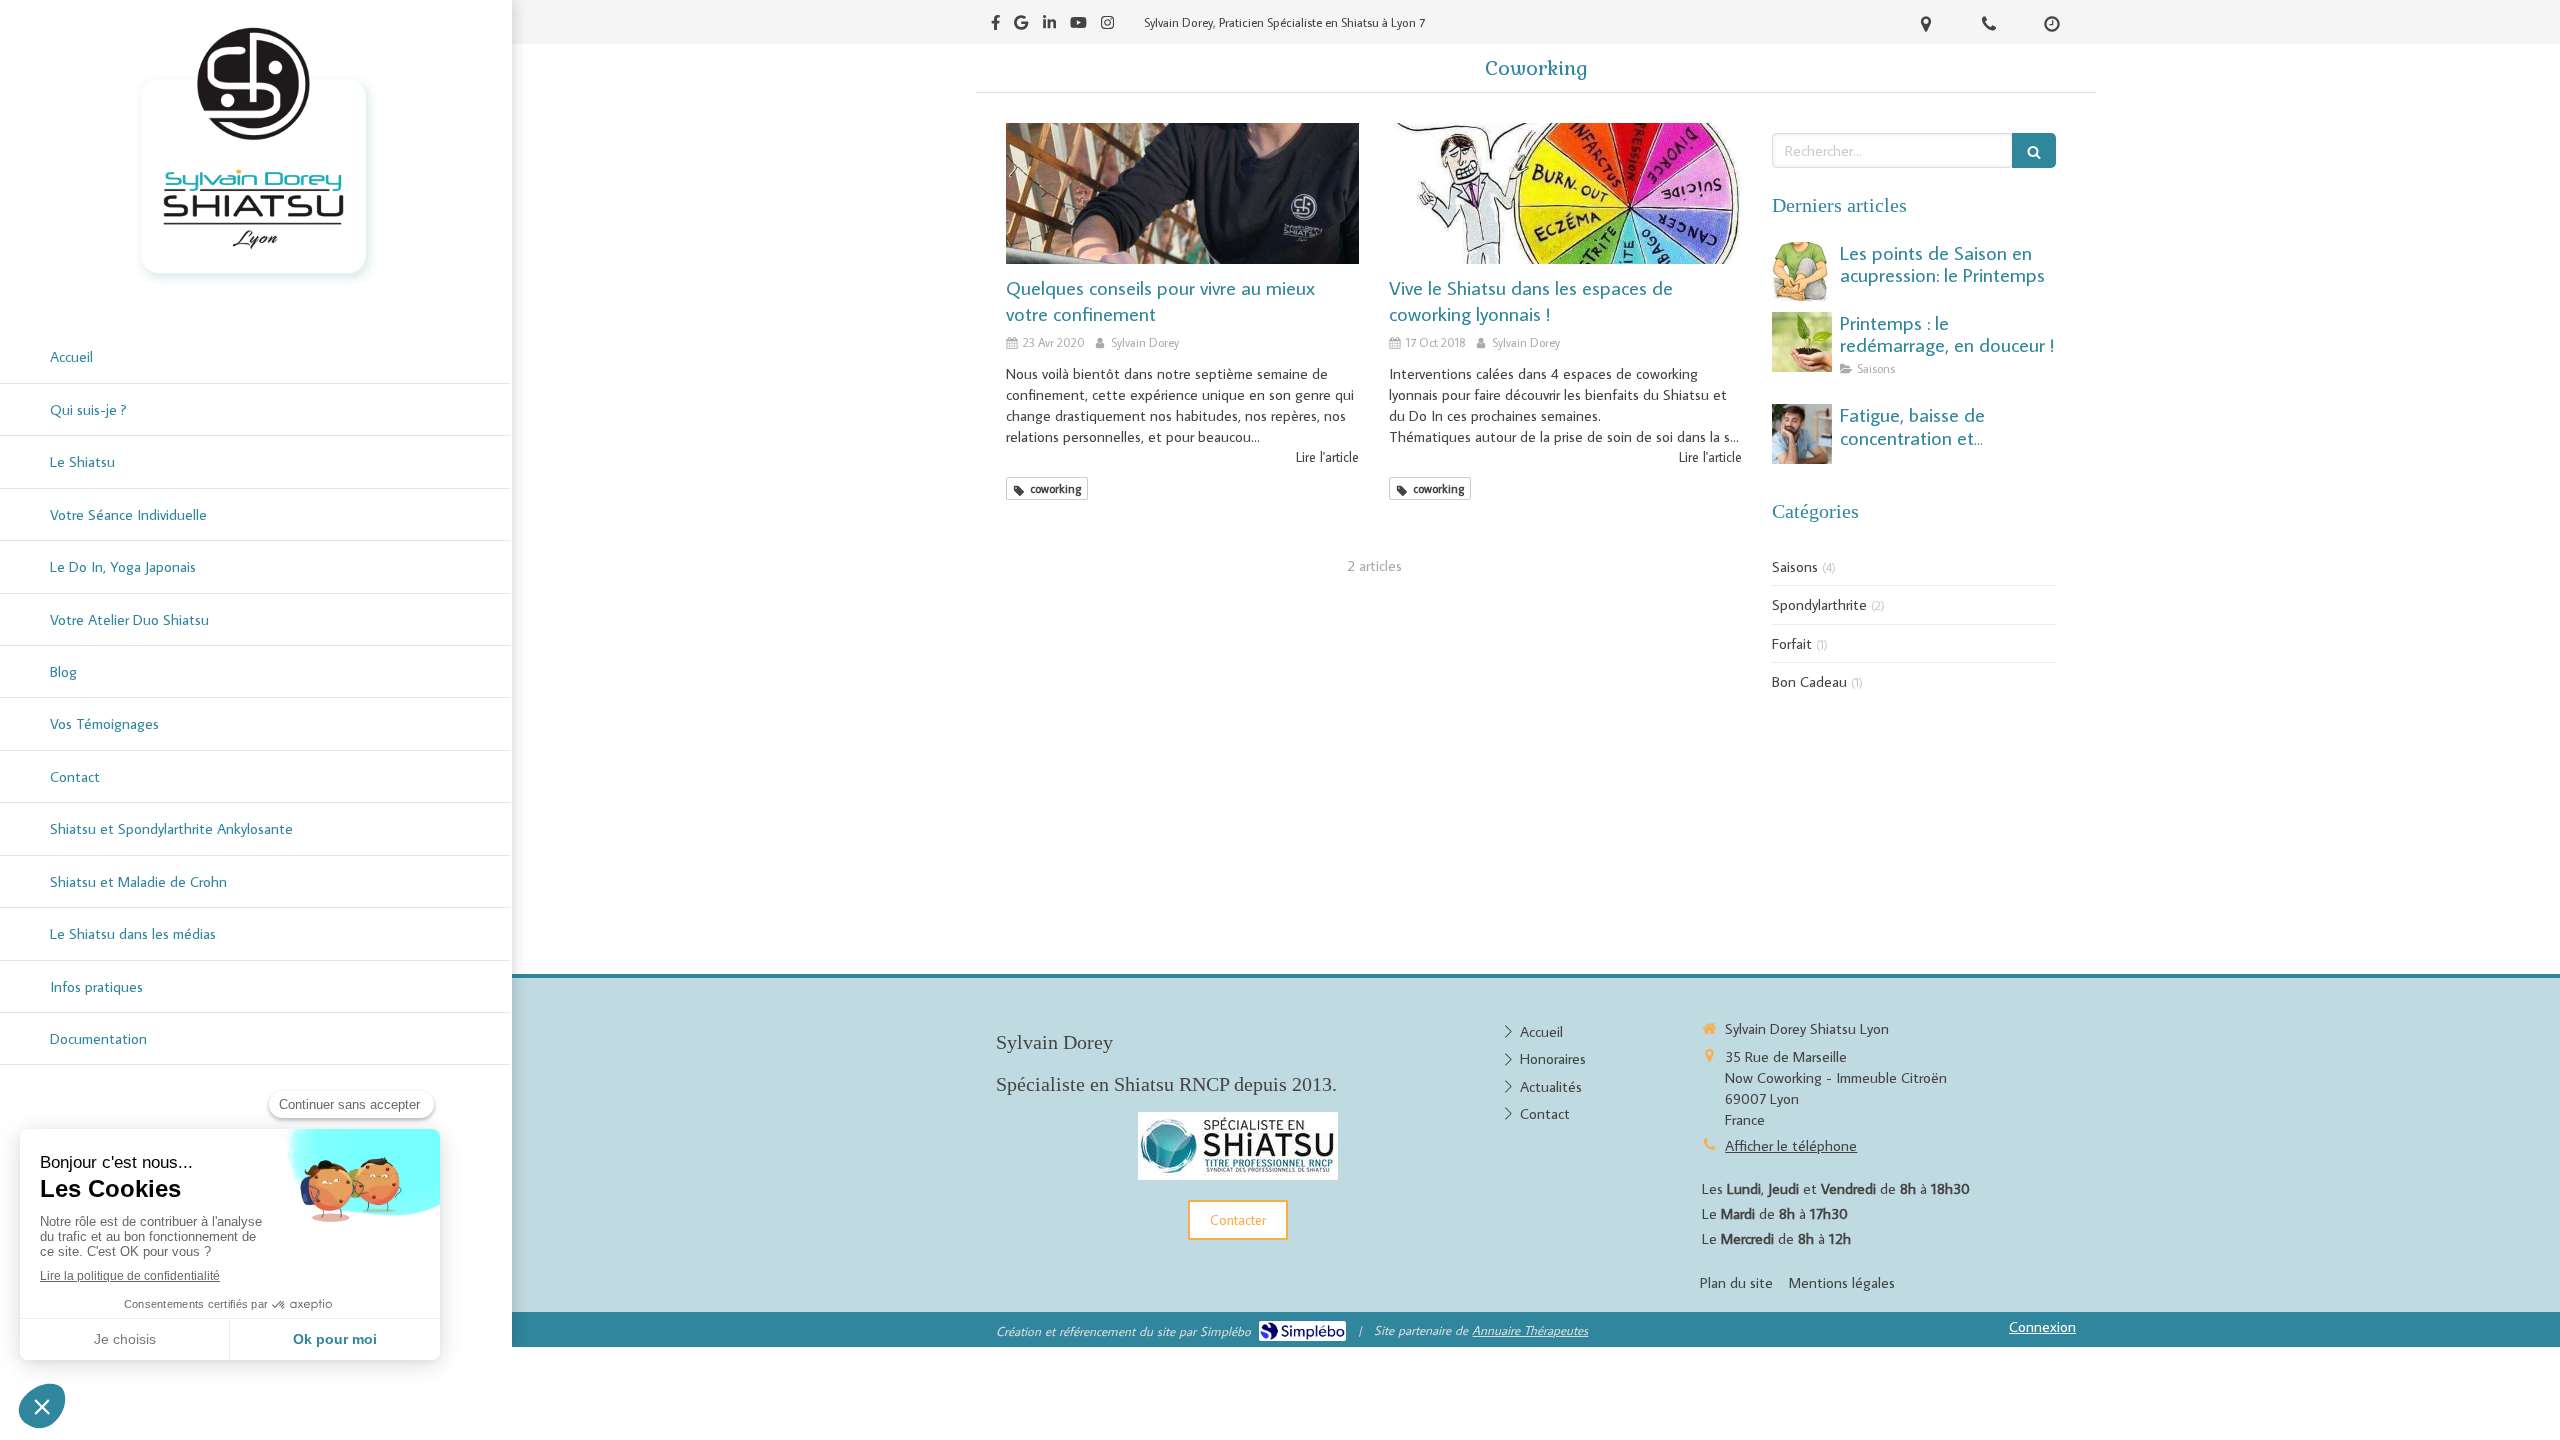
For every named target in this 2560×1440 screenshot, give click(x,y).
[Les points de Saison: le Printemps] (1802, 272)
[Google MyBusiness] (1021, 26)
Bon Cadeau (1809, 681)
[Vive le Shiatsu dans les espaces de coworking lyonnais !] (1565, 193)
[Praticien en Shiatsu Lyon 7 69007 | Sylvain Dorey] (256, 155)
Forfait (1792, 643)
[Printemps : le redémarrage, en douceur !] (1802, 342)
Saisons (1795, 566)
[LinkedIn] (1049, 26)
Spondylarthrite (1819, 604)
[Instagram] (1107, 26)
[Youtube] (1078, 26)
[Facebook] (995, 26)
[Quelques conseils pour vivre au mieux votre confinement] (1182, 193)
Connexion (2042, 1326)
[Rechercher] (2034, 150)
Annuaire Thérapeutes (1530, 1330)
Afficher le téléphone (1791, 1145)
